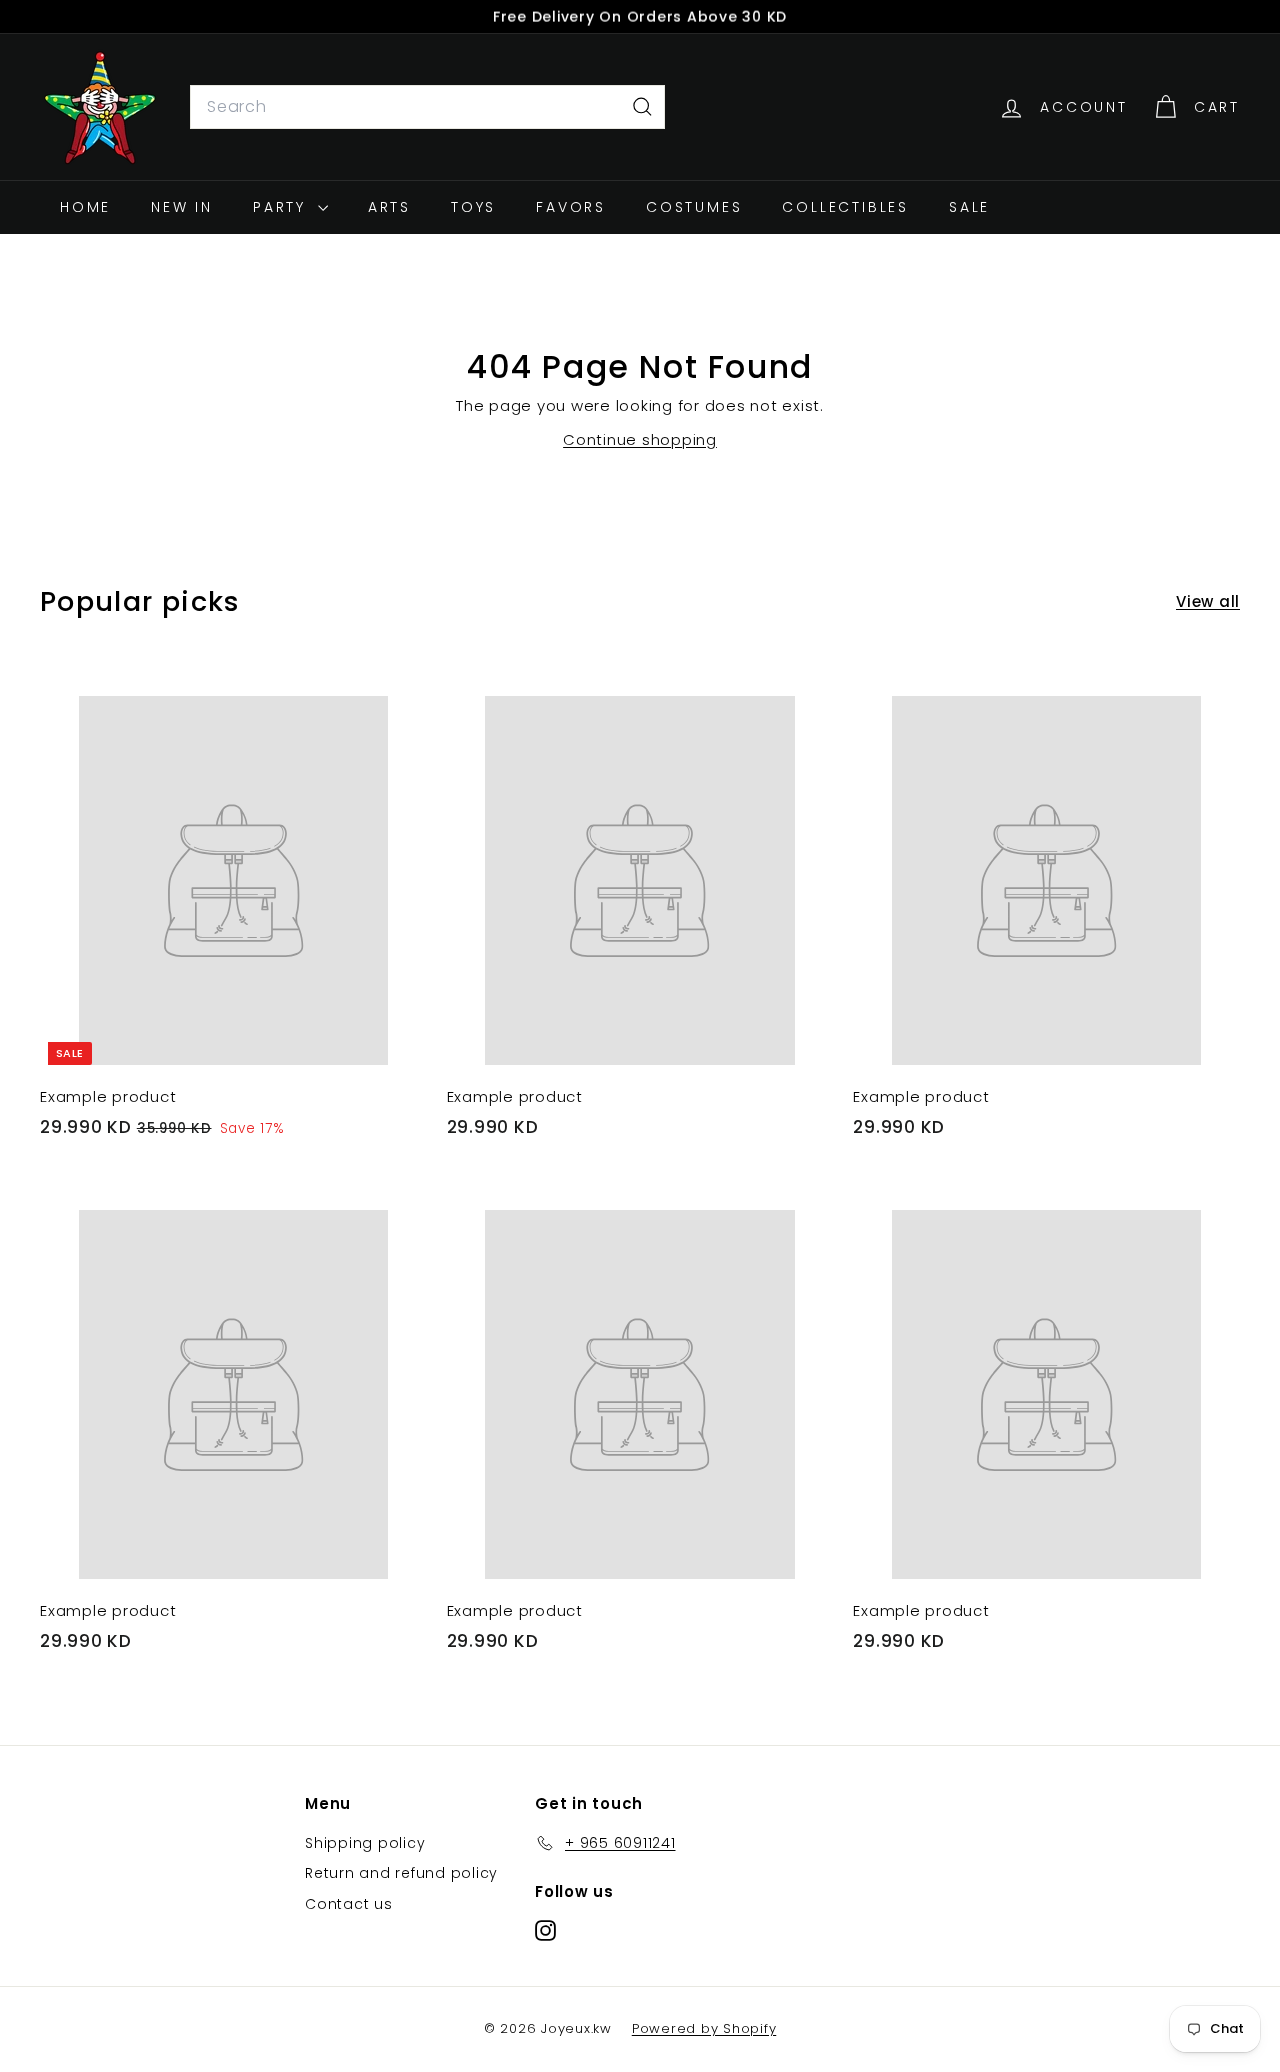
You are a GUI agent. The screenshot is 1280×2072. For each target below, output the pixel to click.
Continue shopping (640, 439)
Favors (571, 207)
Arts (389, 207)
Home (85, 207)
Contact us (349, 1904)
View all (1208, 601)
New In (182, 207)
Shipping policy (365, 1843)
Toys (473, 207)
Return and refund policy (401, 1873)
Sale (969, 207)
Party (283, 207)
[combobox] (427, 107)
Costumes (694, 207)
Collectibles (845, 207)
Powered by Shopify (704, 2028)
